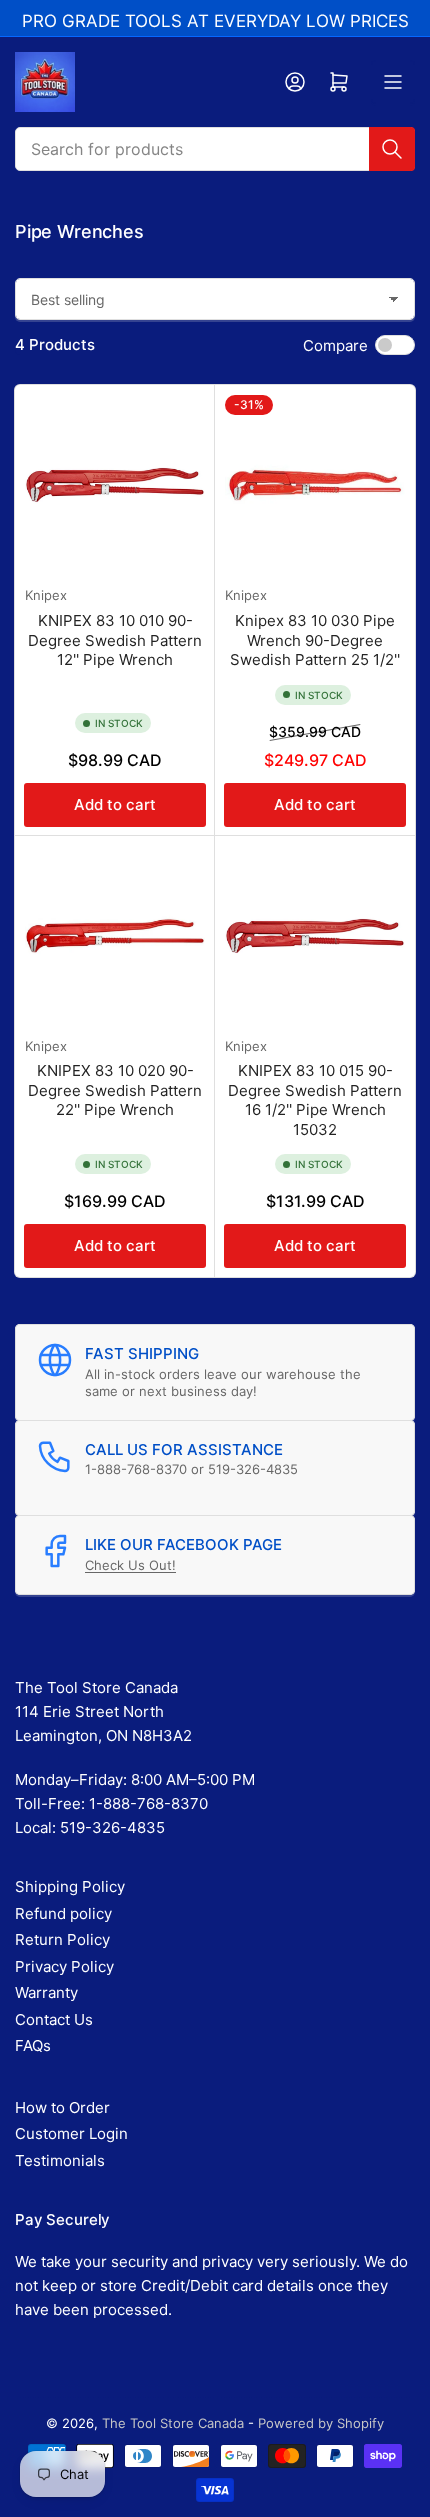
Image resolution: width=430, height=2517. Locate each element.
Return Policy (62, 1939)
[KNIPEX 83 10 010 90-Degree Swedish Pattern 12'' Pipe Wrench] (115, 485)
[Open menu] (393, 82)
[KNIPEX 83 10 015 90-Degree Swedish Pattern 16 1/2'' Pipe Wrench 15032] (315, 936)
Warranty (46, 1992)
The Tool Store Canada (173, 2423)
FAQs (33, 2045)
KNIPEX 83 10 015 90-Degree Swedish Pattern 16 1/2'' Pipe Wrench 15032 (315, 1100)
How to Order (62, 2107)
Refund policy (63, 1913)
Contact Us (54, 2019)
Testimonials (60, 2160)
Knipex (46, 595)
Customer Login (71, 2133)
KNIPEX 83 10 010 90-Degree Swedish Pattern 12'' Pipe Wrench (115, 640)
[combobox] (215, 149)
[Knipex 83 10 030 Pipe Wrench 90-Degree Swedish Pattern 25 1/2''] (315, 485)
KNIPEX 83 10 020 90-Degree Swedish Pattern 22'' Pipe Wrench (115, 1090)
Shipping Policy (70, 1886)
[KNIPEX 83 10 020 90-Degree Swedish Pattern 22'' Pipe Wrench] (115, 936)
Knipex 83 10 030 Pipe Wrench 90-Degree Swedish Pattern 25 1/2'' (315, 640)
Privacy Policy (64, 1966)
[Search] (392, 149)
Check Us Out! (130, 1565)
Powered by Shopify (321, 2423)
